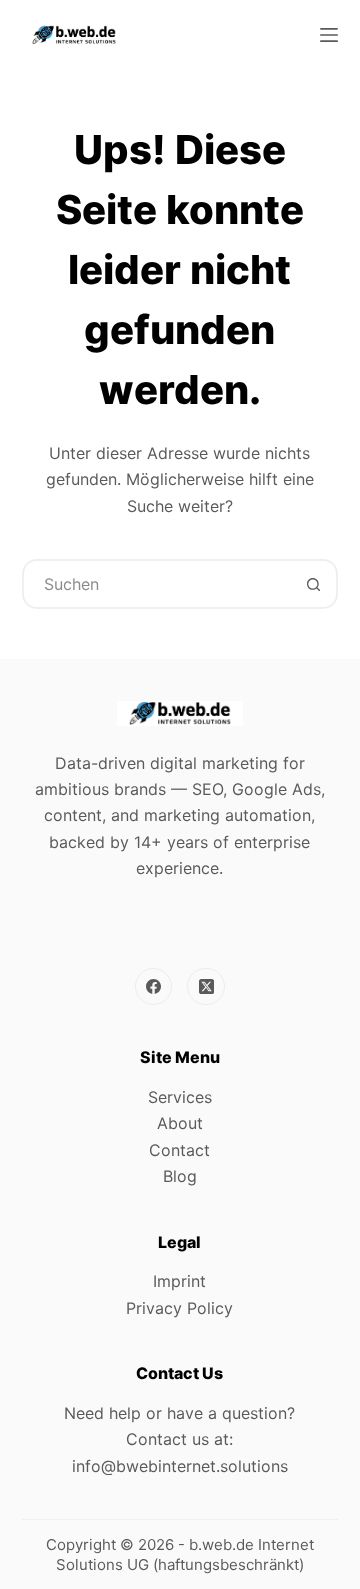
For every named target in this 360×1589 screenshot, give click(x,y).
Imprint (179, 1281)
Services (180, 1097)
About (180, 1123)
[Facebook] (154, 987)
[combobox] (157, 584)
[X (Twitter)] (206, 987)
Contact (179, 1150)
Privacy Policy (179, 1308)
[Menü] (329, 35)
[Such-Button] (313, 584)
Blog (180, 1176)
